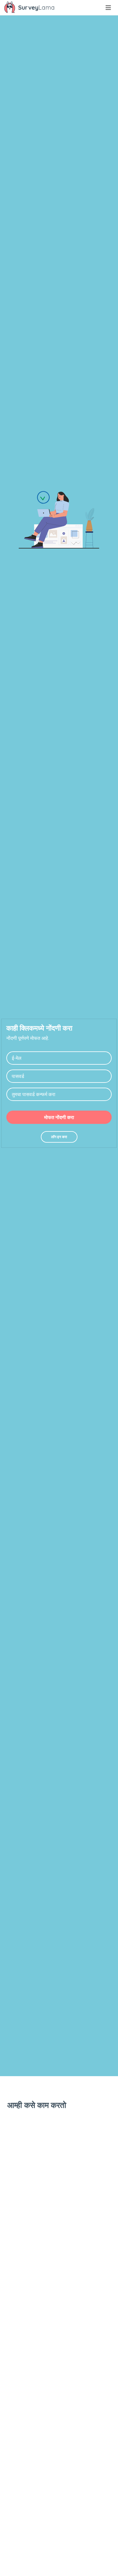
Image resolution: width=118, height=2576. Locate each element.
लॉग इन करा (59, 1137)
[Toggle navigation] (108, 8)
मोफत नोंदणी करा (59, 1117)
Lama (36, 7)
